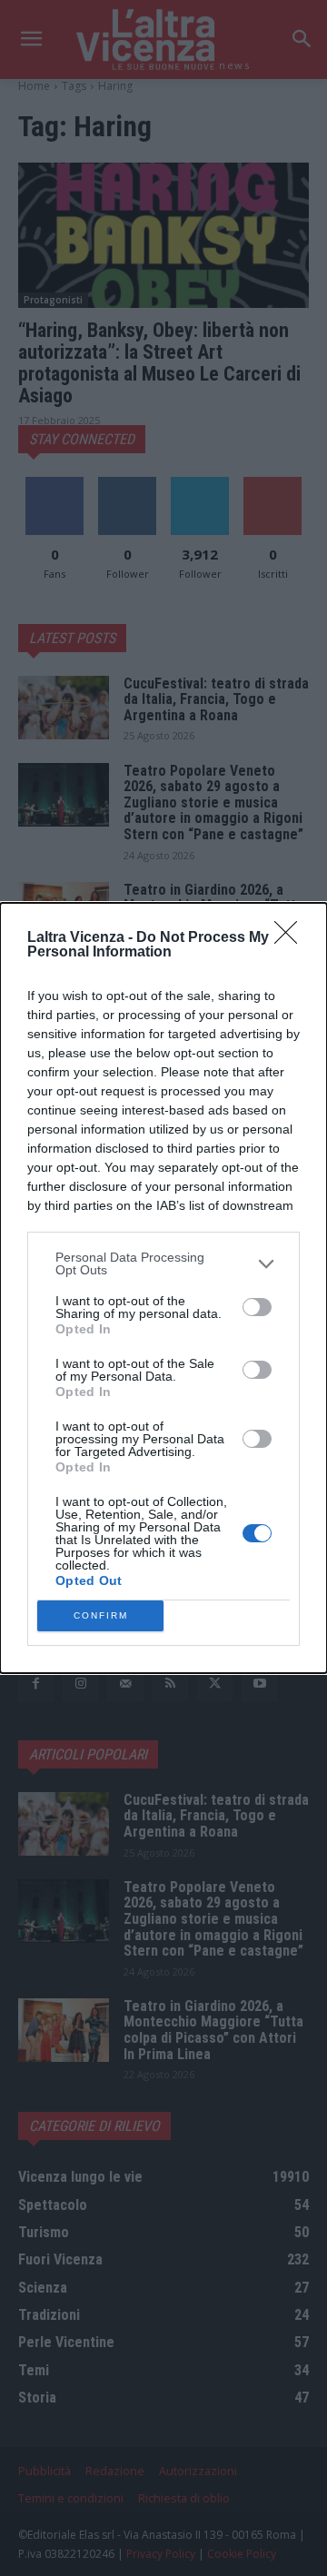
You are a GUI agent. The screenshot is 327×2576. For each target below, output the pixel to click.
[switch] (257, 1307)
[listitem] (163, 1263)
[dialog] (163, 1288)
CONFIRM (101, 1615)
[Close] (292, 938)
